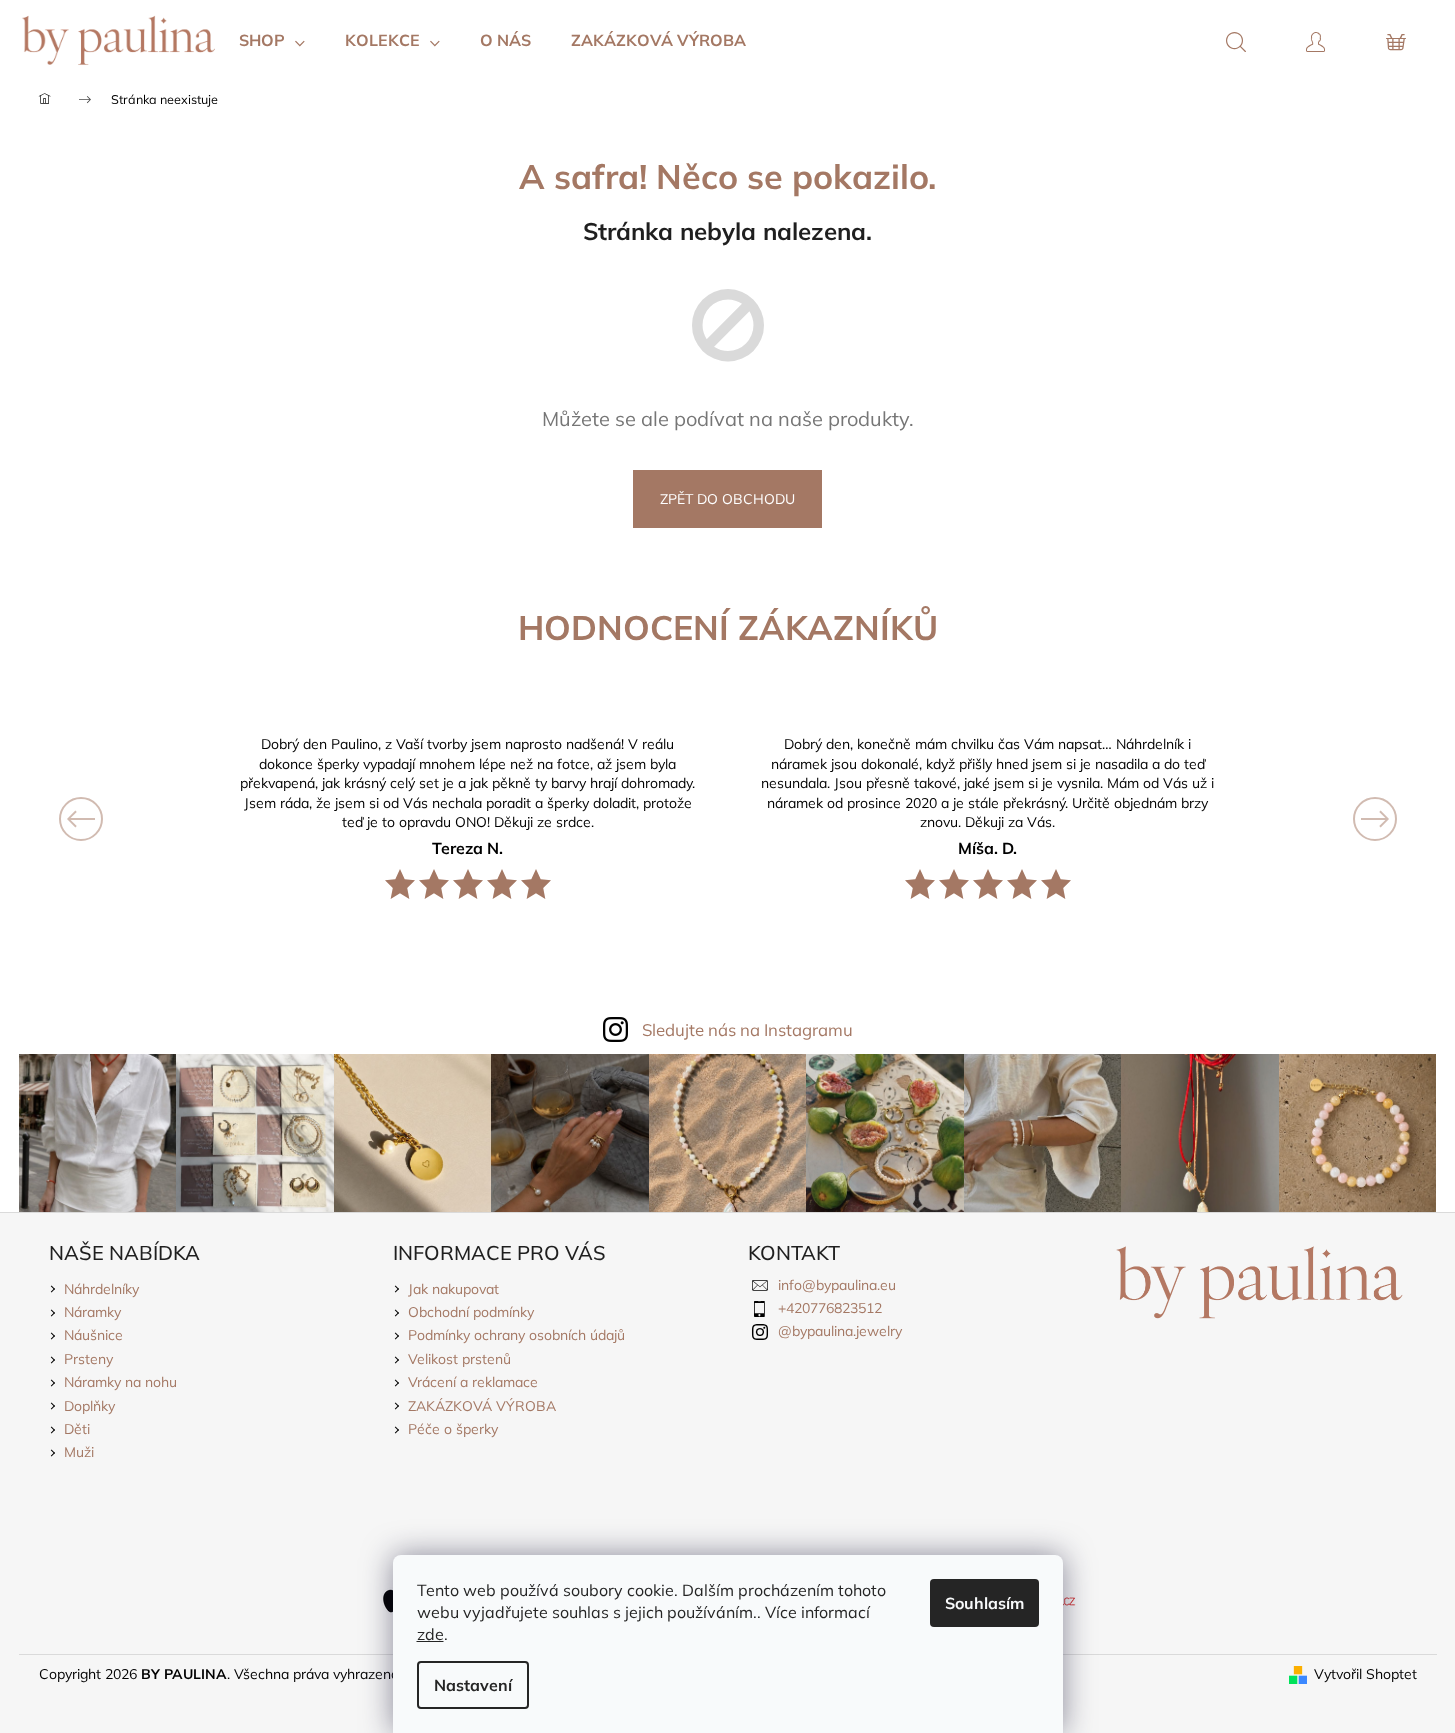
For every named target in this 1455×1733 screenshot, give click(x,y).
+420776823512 (830, 1308)
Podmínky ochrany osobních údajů (516, 1335)
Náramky (92, 1312)
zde (430, 1634)
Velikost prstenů (459, 1359)
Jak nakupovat (453, 1289)
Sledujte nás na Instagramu (747, 1029)
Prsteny (88, 1359)
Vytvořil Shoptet (1365, 1674)
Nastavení (473, 1685)
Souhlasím (984, 1603)
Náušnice (93, 1335)
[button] (142, 819)
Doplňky (89, 1406)
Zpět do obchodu (727, 499)
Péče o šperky (453, 1429)
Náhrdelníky (101, 1289)
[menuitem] (272, 40)
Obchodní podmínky (471, 1312)
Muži (79, 1452)
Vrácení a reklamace (473, 1382)
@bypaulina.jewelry (840, 1331)
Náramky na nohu (120, 1382)
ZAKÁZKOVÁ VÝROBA (482, 1406)
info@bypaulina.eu (837, 1285)
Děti (77, 1429)
